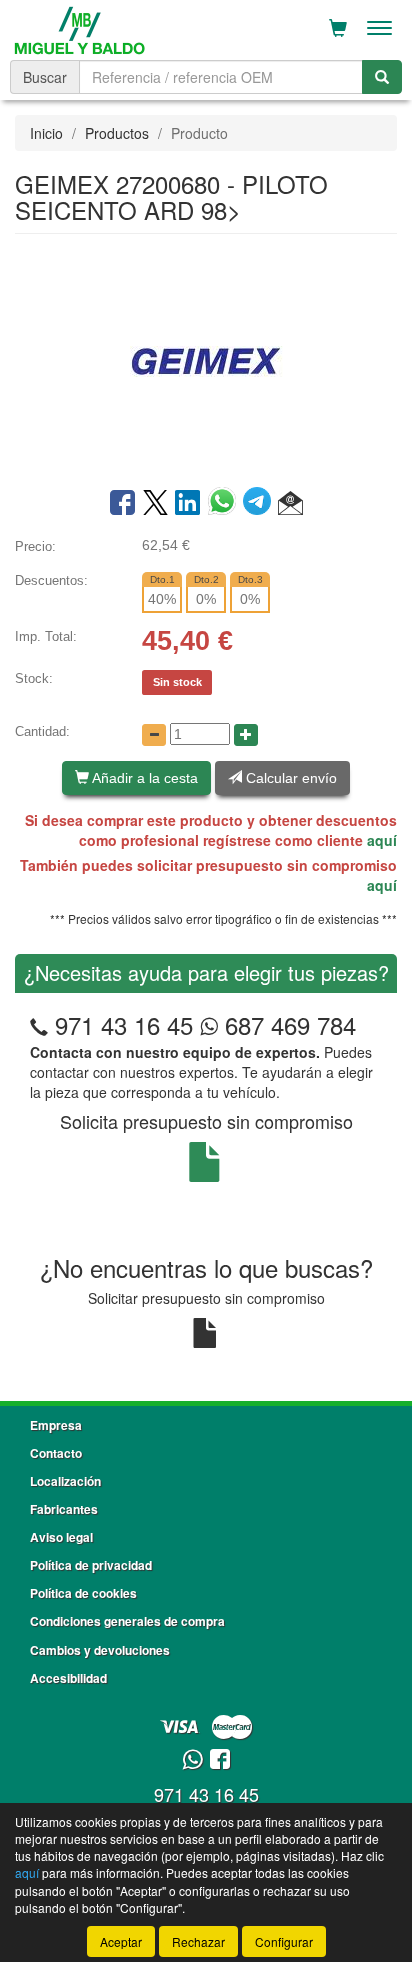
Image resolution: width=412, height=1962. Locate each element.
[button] (290, 504)
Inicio (46, 133)
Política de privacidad (91, 1565)
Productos (117, 133)
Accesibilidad (68, 1678)
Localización (65, 1481)
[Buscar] (382, 77)
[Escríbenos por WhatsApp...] (192, 1760)
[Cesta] (338, 28)
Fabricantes (64, 1509)
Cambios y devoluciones (100, 1650)
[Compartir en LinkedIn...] (188, 504)
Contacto (56, 1453)
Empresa (56, 1425)
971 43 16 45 (124, 1024)
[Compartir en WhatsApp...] (225, 504)
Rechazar (198, 1941)
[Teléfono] (39, 1024)
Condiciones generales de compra (127, 1621)
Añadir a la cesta (143, 778)
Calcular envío (289, 778)
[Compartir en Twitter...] (155, 504)
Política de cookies (83, 1593)
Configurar (284, 1941)
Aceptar (121, 1941)
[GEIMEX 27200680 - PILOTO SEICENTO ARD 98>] (206, 359)
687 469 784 (287, 1024)
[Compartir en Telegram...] (260, 504)
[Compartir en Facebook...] (122, 504)
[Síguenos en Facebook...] (220, 1760)
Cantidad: (42, 731)
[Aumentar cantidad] (246, 735)
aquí (382, 840)
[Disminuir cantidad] (154, 735)
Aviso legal (61, 1537)
